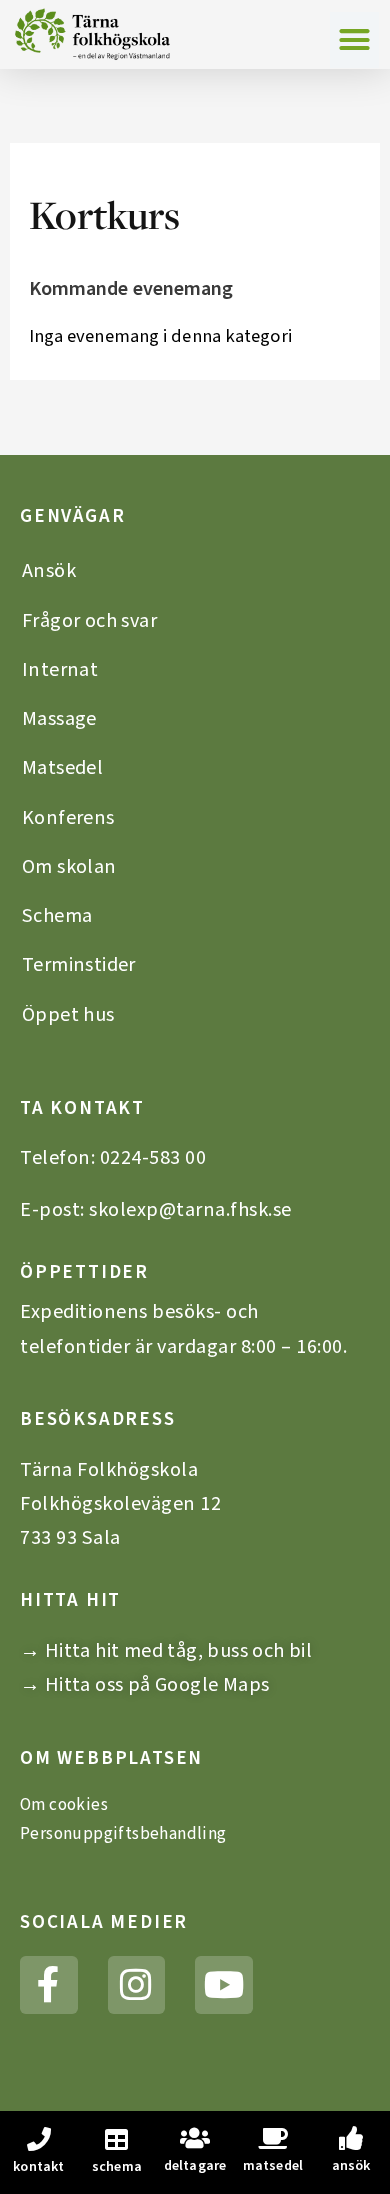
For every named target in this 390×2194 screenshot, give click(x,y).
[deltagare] (195, 2138)
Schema (57, 915)
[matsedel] (273, 2138)
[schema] (117, 2139)
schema (117, 2167)
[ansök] (351, 2138)
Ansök (49, 570)
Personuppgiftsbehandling (123, 1834)
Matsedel (62, 767)
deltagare (195, 2166)
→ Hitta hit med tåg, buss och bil (166, 1650)
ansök (351, 2166)
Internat (60, 669)
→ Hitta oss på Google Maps (144, 1684)
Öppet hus (68, 1014)
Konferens (68, 817)
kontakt (38, 2167)
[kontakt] (39, 2139)
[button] (355, 40)
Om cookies (64, 1805)
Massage (59, 718)
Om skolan (69, 866)
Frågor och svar (89, 620)
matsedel (273, 2166)
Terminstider (79, 964)
